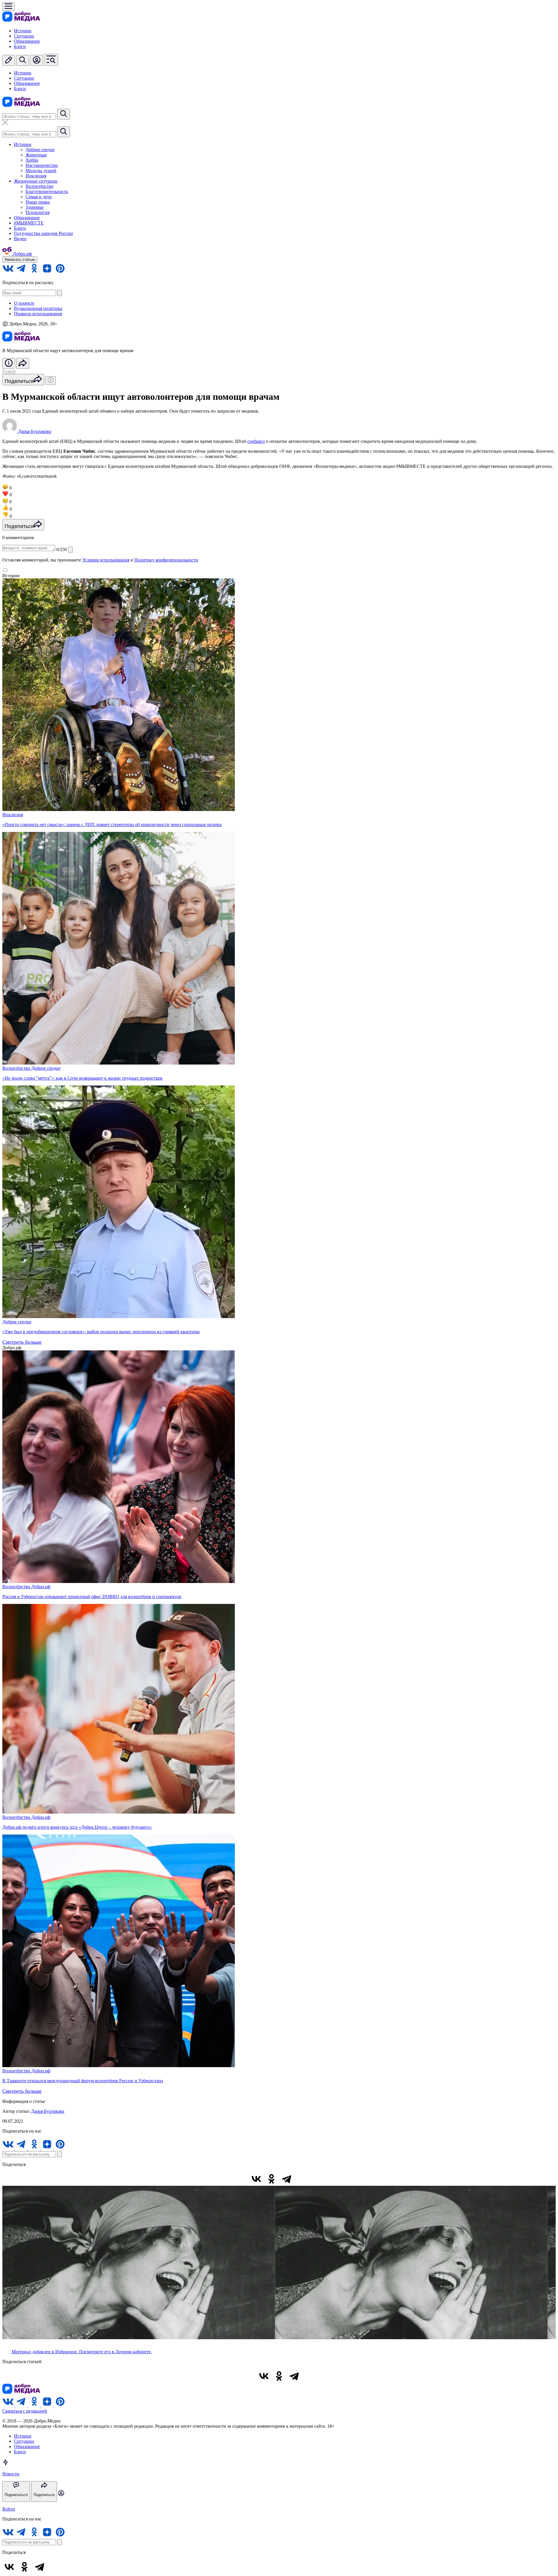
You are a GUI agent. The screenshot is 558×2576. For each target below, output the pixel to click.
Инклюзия (36, 176)
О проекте (24, 303)
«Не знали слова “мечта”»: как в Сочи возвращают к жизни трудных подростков (82, 1078)
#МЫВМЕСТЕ (29, 223)
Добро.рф (41, 1587)
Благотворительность (47, 191)
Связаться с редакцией (25, 2411)
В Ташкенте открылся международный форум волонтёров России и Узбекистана (83, 2081)
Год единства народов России (43, 233)
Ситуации (24, 36)
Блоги (20, 46)
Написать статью (20, 260)
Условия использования (106, 560)
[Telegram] (287, 2179)
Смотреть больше (22, 1342)
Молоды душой (41, 171)
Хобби (32, 160)
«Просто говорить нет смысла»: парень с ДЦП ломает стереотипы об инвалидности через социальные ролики (112, 825)
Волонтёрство (40, 186)
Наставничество (42, 165)
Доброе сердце (40, 150)
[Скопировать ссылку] (302, 2179)
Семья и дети (39, 197)
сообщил (256, 441)
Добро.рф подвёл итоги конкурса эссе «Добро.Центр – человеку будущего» (77, 1827)
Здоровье (35, 207)
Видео (20, 239)
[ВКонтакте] (256, 2179)
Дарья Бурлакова (48, 2111)
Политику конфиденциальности (166, 560)
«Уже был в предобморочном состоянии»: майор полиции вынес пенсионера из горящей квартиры (101, 1332)
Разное (9, 371)
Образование (27, 41)
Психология (37, 212)
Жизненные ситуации (36, 181)
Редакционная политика (38, 308)
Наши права (38, 202)
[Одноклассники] (271, 2179)
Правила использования (38, 314)
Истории (23, 31)
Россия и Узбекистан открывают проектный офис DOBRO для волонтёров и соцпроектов (92, 1597)
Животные (36, 155)
